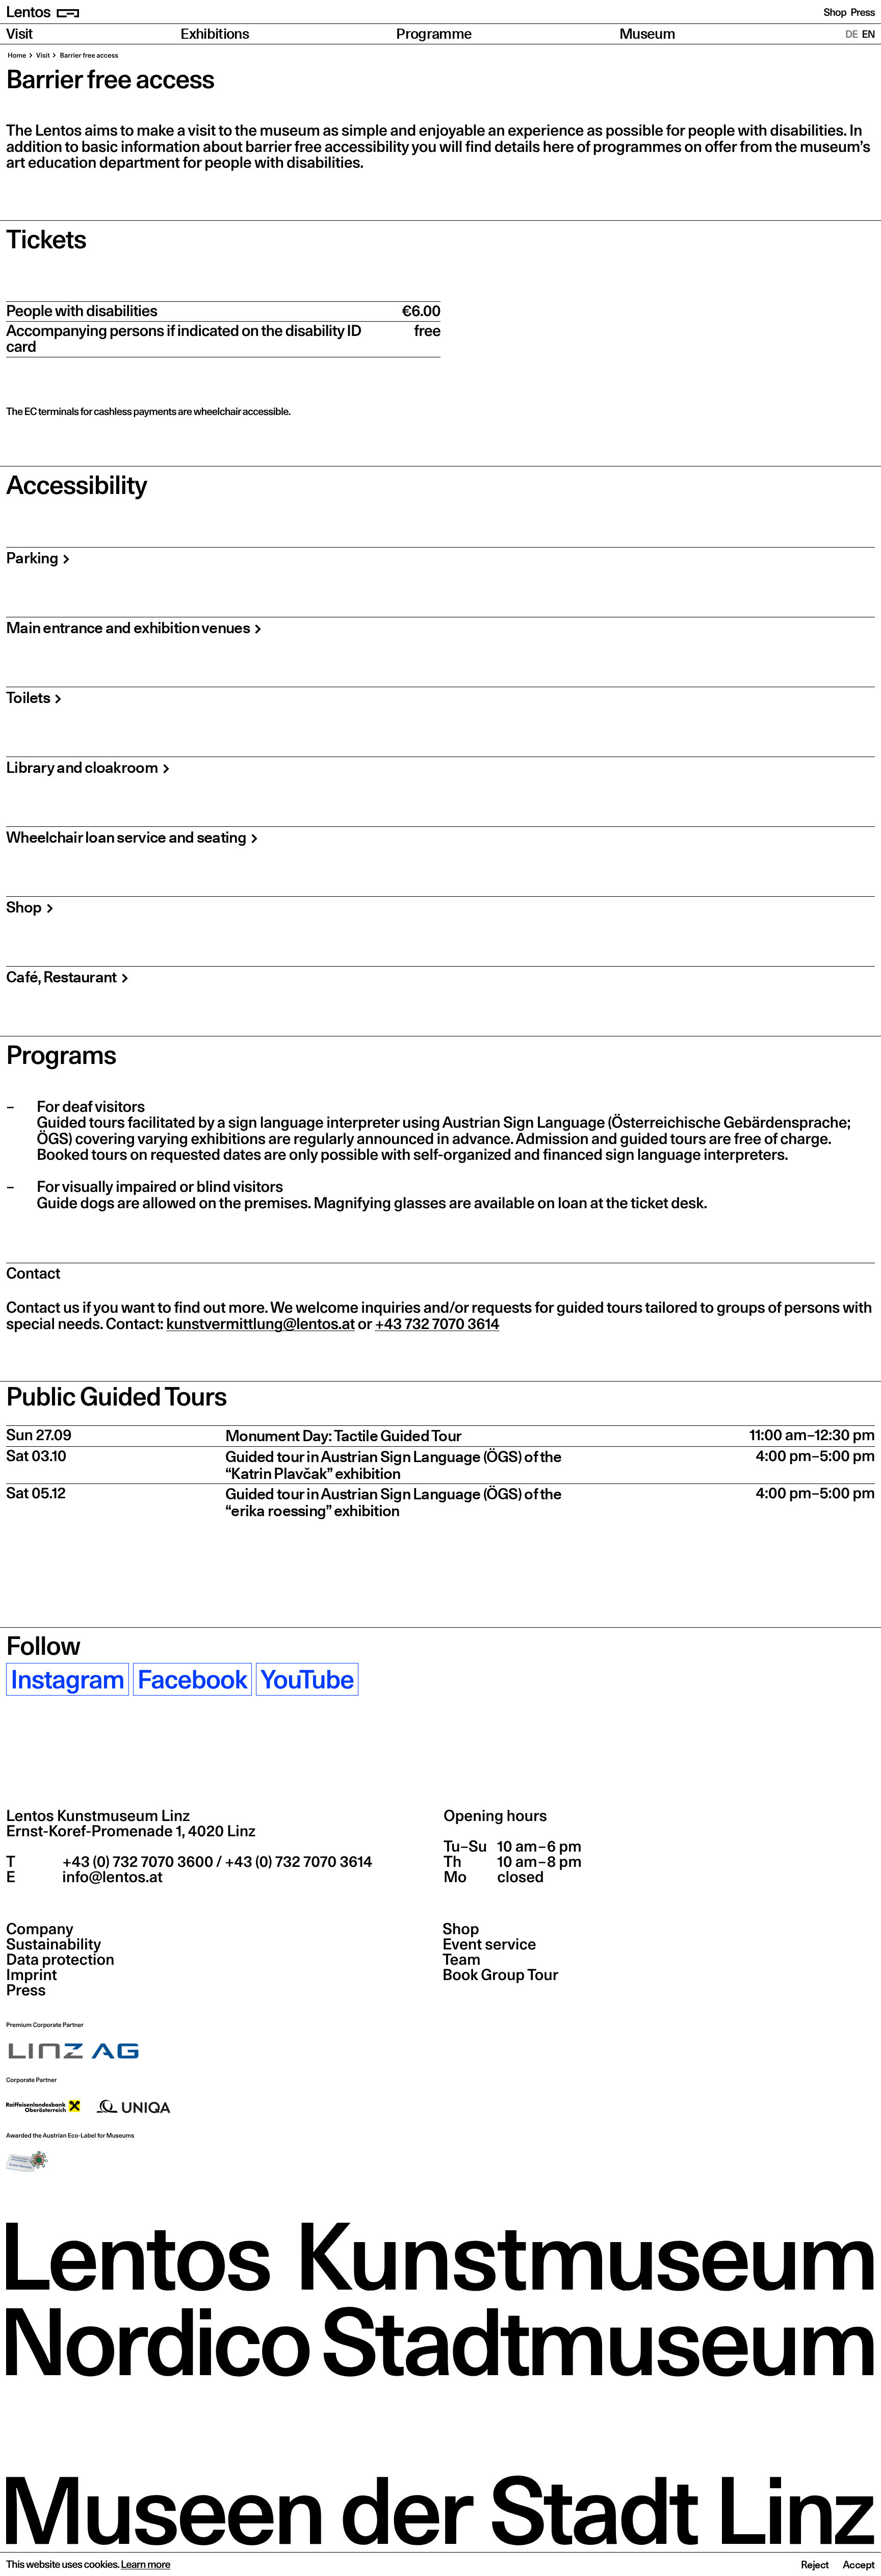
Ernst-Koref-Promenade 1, (131, 1831)
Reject (815, 2565)
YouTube (307, 1679)
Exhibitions (215, 34)
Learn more (146, 2564)
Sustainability (54, 1944)
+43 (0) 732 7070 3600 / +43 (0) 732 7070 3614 (216, 1862)
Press (863, 12)
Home (17, 56)
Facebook (192, 1679)
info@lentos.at (111, 1877)
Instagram (68, 1679)
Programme (434, 34)
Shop (835, 12)
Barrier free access (88, 56)
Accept (859, 2565)
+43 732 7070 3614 (437, 1324)
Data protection (60, 1960)
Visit (20, 34)
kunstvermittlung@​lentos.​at (261, 1324)
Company (40, 1929)
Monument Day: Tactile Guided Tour (343, 1436)
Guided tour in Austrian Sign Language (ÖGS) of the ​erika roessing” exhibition (394, 1502)
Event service (489, 1944)
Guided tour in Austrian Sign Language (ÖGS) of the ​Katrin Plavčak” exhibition (394, 1465)
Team (461, 1960)
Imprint (32, 1975)
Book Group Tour (500, 1975)
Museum (647, 34)
